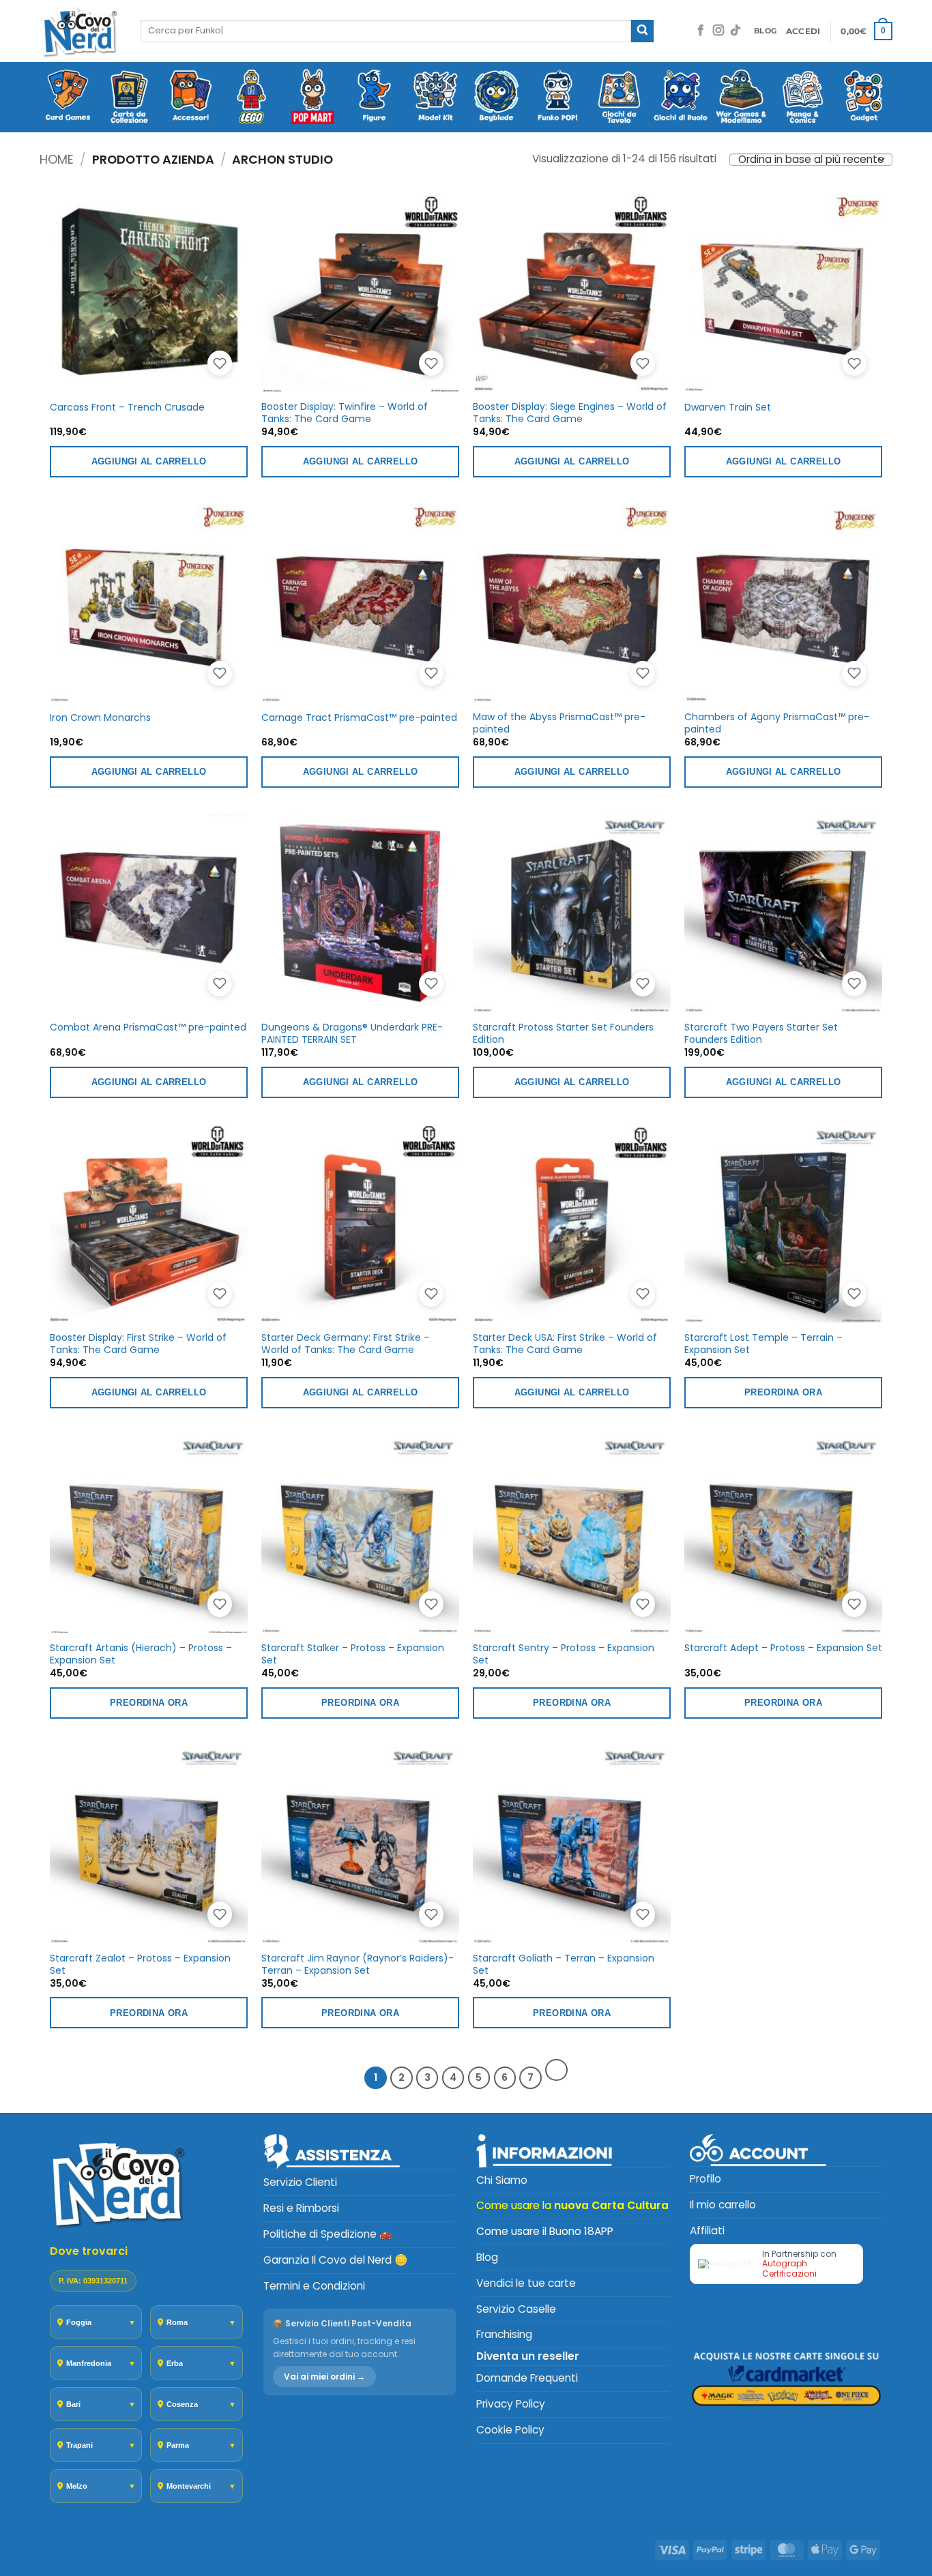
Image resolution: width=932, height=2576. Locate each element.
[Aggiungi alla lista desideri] (220, 364)
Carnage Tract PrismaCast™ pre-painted (359, 717)
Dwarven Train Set (728, 407)
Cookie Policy (510, 2430)
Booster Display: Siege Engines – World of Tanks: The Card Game (570, 413)
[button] (803, 31)
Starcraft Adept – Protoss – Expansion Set (783, 1648)
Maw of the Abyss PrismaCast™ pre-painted (559, 723)
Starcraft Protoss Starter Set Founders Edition (563, 1033)
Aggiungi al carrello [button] (149, 461)
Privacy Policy (511, 2404)
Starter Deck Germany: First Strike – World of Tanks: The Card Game (346, 1344)
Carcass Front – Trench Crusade (127, 407)
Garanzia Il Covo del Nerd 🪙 (335, 2260)
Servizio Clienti (300, 2182)
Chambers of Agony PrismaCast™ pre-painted (777, 723)
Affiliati (707, 2231)
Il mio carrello (723, 2205)
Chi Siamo (502, 2180)
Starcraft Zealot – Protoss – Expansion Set (140, 1964)
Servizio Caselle (516, 2309)
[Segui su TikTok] (736, 31)
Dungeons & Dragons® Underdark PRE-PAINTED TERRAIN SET (352, 1033)
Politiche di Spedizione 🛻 (328, 2234)
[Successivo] (556, 2070)
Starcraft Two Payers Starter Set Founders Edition (761, 1033)
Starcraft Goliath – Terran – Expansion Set (564, 1964)
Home (57, 159)
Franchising (504, 2334)
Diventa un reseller (528, 2356)
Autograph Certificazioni (789, 2268)
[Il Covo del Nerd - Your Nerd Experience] (80, 31)
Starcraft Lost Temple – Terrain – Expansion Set (763, 1344)
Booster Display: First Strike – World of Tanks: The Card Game (138, 1344)
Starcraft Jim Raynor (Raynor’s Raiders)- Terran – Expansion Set (358, 1964)
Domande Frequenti (527, 2378)
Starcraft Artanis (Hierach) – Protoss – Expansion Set (141, 1654)
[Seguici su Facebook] (701, 31)
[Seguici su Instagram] (718, 31)
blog (765, 31)
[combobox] (386, 31)
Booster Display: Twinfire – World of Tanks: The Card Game (345, 413)
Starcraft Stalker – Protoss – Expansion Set (353, 1654)
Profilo (705, 2179)
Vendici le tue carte (526, 2283)
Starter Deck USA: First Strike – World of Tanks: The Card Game (565, 1344)
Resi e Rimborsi (301, 2208)
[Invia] (642, 31)
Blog (487, 2257)
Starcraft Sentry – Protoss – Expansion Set (564, 1654)
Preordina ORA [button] (783, 1392)
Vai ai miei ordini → (324, 2377)
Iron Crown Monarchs (100, 717)
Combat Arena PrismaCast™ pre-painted (148, 1027)
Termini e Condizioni (314, 2286)
